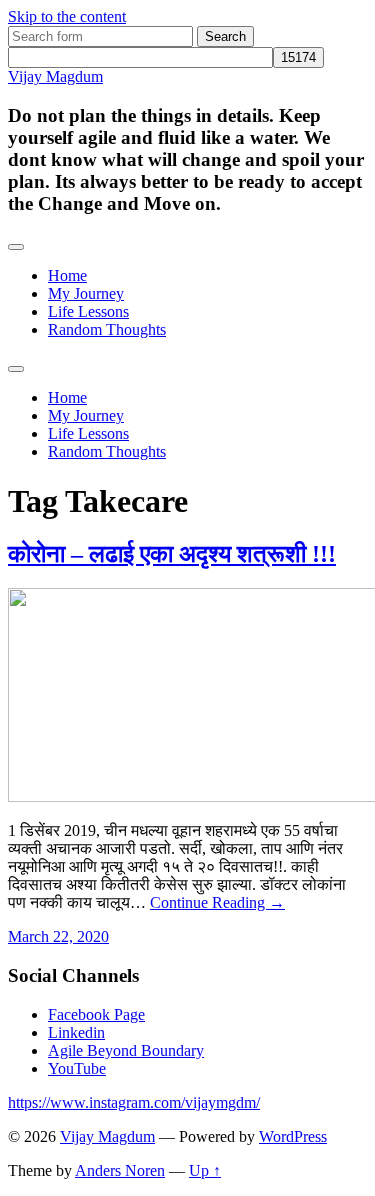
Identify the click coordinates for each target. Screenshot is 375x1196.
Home (67, 275)
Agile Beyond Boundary (126, 1050)
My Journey (86, 293)
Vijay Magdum (55, 76)
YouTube (77, 1068)
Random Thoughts (107, 329)
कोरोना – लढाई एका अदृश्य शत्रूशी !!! (172, 554)
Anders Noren (120, 1170)
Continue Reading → (217, 902)
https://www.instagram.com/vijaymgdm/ (134, 1102)
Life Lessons (88, 311)
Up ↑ (205, 1170)
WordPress (293, 1136)
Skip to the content (67, 16)
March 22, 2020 (58, 936)
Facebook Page (96, 1014)
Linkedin (76, 1032)
